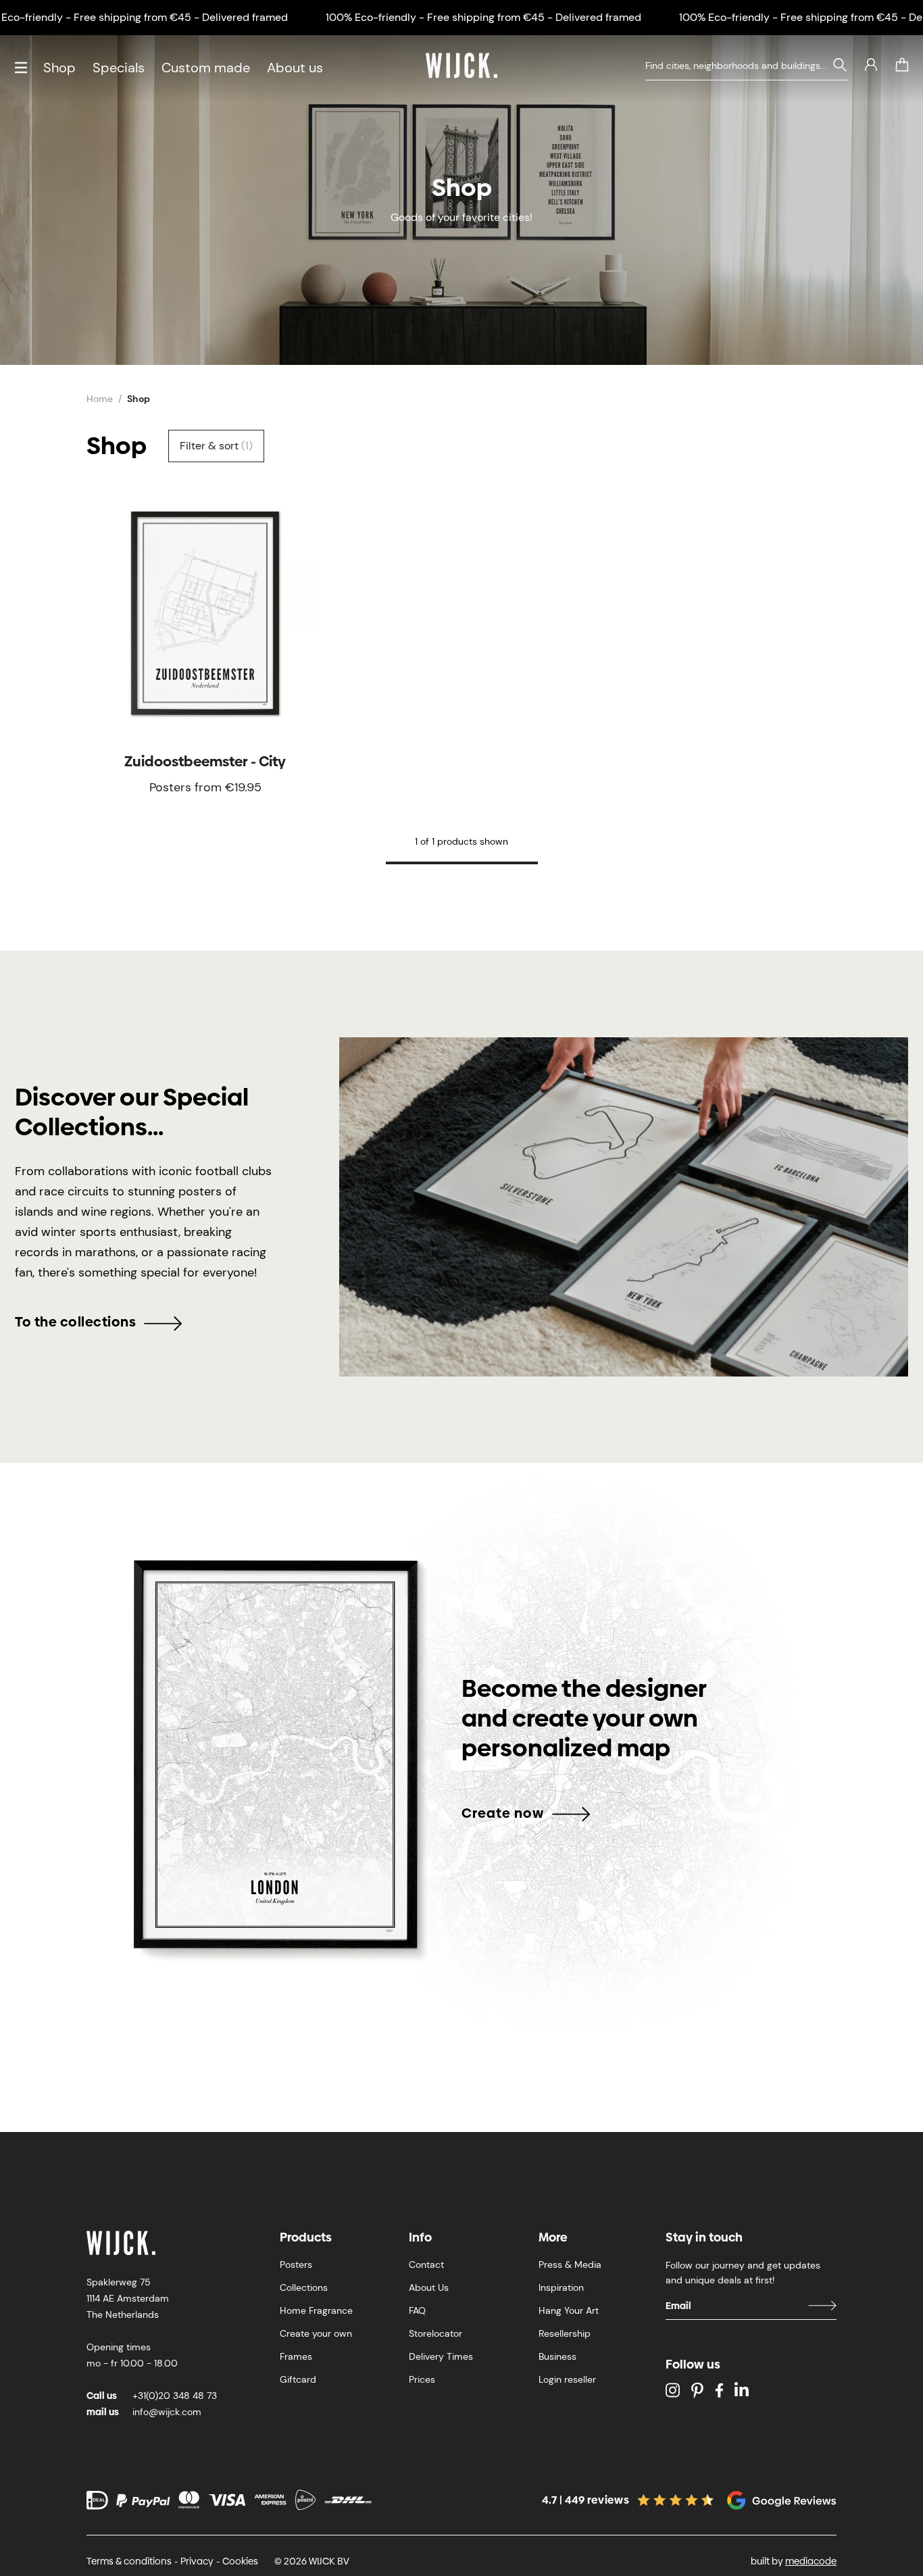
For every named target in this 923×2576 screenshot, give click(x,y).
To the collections (75, 1322)
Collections (304, 2287)
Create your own (316, 2333)
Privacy (197, 2561)
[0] (902, 65)
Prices (422, 2379)
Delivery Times (441, 2356)
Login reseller (567, 2379)
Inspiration (561, 2287)
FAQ (417, 2310)
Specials (119, 68)
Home (100, 399)
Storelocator (435, 2333)
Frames (296, 2356)
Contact (426, 2264)
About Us (429, 2287)
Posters (296, 2264)
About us (295, 68)
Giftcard (298, 2379)
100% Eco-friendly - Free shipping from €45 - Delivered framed (483, 17)
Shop (59, 68)
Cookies (240, 2561)
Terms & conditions (129, 2561)
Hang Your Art (569, 2310)
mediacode (811, 2561)
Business (557, 2356)
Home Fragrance (316, 2310)
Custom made (206, 68)
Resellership (565, 2333)
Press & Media (570, 2264)
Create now (503, 1813)
